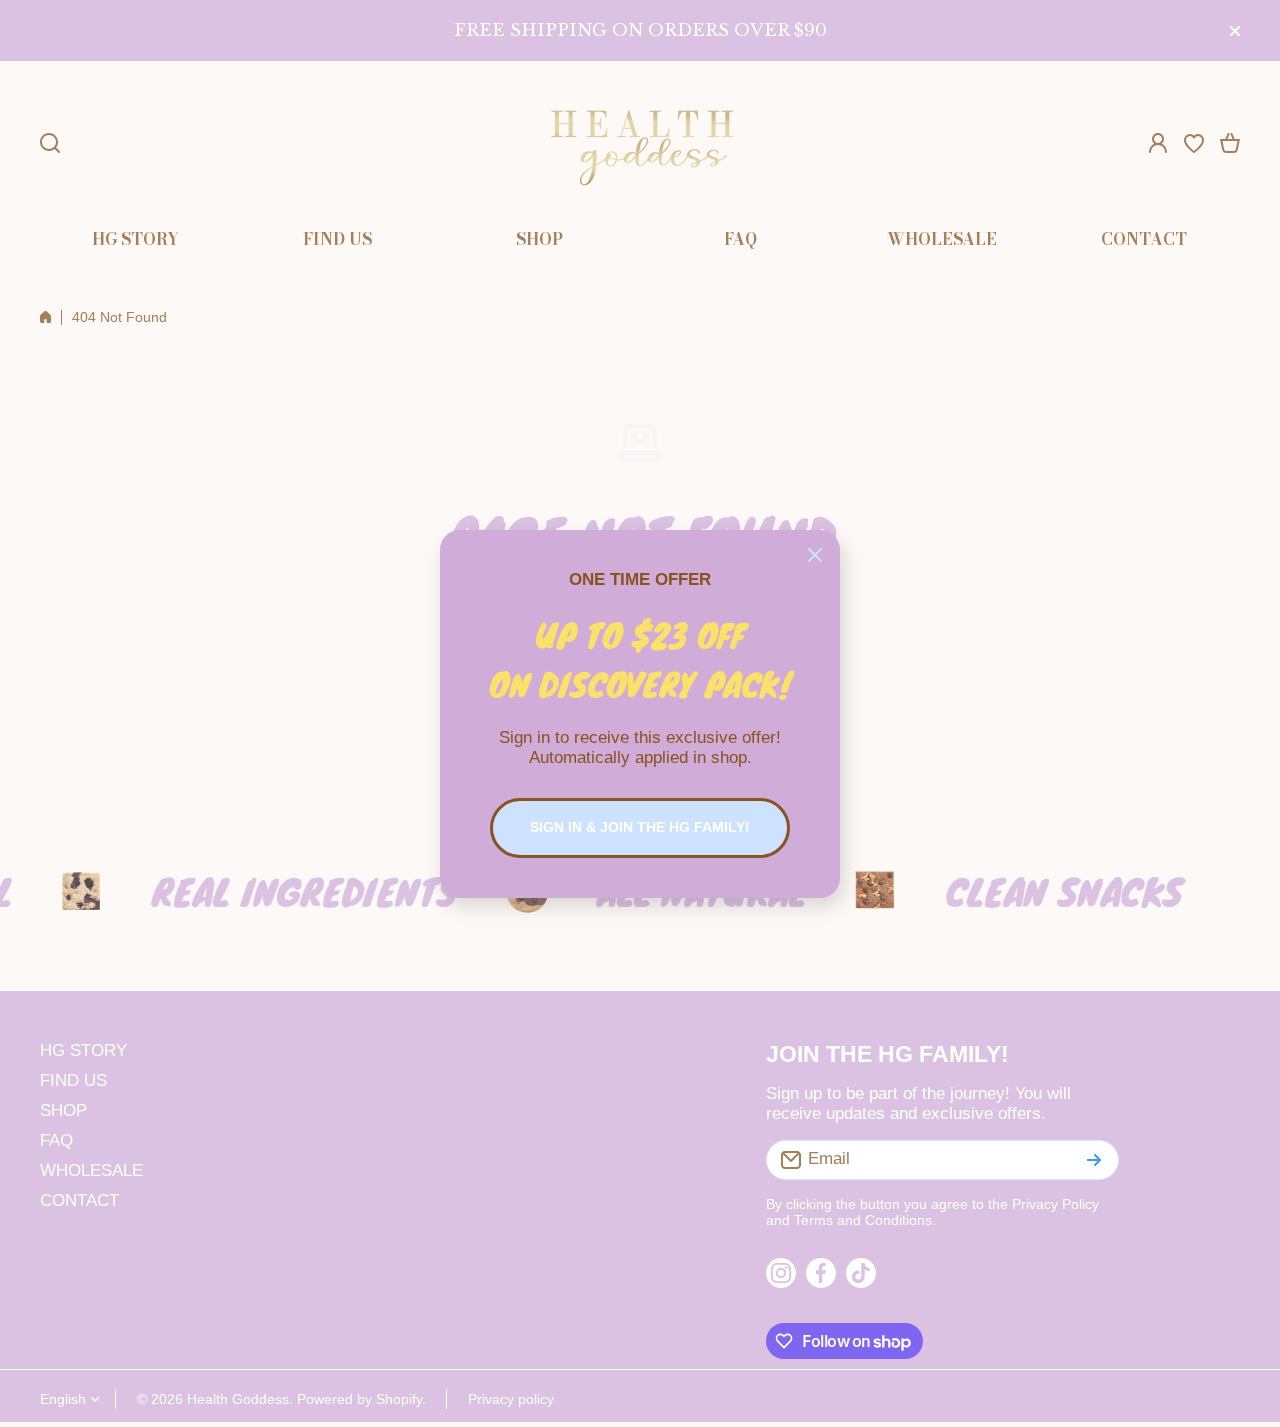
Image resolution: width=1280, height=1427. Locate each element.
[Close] (815, 555)
